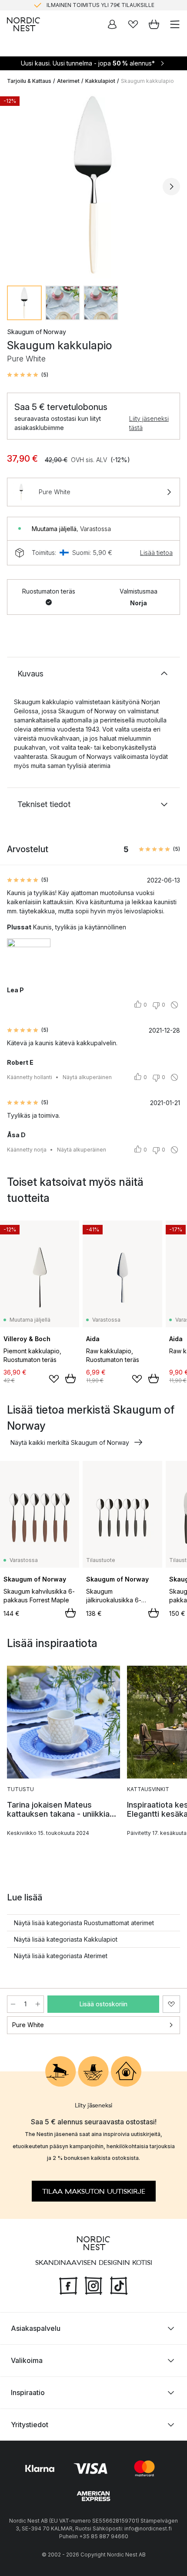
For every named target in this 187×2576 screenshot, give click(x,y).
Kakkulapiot (100, 81)
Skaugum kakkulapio (147, 81)
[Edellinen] (16, 187)
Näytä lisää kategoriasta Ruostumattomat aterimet (84, 1923)
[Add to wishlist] (54, 1379)
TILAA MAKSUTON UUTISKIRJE (94, 2191)
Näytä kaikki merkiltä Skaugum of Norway (70, 1442)
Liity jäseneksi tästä (149, 423)
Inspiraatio (28, 2392)
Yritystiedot (30, 2425)
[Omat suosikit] (133, 24)
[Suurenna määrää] (38, 2004)
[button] (28, 375)
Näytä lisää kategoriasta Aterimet (61, 1956)
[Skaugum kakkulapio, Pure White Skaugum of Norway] (93, 185)
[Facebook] (68, 2284)
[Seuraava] (171, 187)
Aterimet (68, 81)
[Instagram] (93, 2284)
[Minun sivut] (112, 24)
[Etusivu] (23, 24)
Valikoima (27, 2360)
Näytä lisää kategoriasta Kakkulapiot (66, 1939)
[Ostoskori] (154, 24)
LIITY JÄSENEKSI (75, 6)
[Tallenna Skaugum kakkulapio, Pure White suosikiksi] (171, 2004)
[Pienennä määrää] (13, 2004)
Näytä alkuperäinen (87, 1077)
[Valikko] (175, 24)
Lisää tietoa (156, 553)
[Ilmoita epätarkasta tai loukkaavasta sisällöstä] (174, 1005)
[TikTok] (119, 2284)
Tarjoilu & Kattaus (29, 81)
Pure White (28, 2025)
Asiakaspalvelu (36, 2328)
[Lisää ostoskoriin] (70, 1378)
